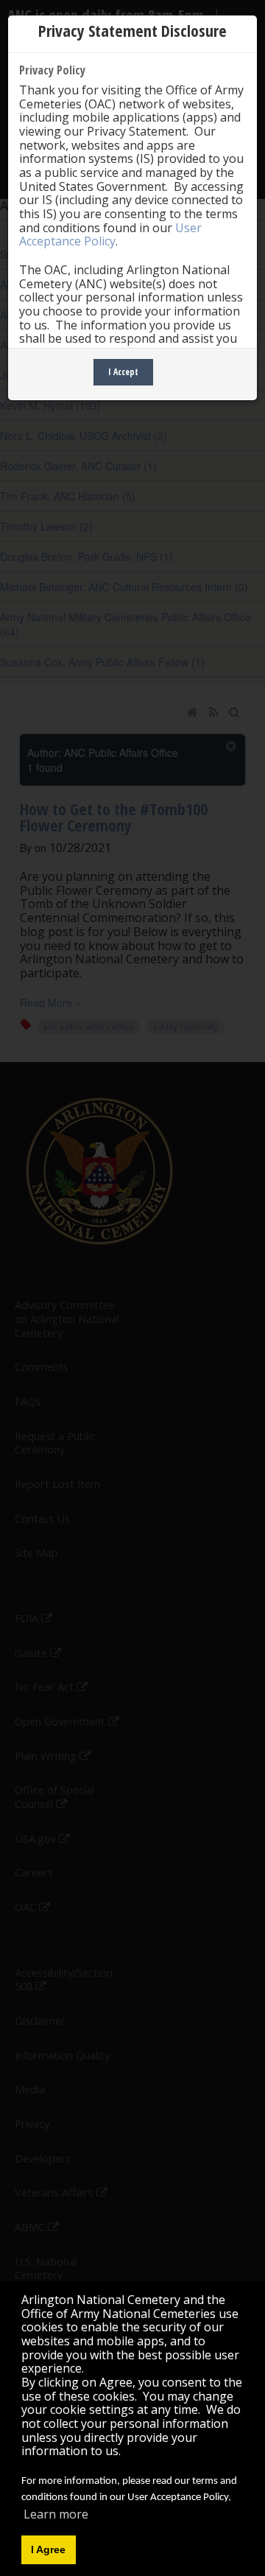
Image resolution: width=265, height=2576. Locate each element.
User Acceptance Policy (110, 235)
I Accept (123, 372)
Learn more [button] (56, 2514)
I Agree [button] (48, 2549)
